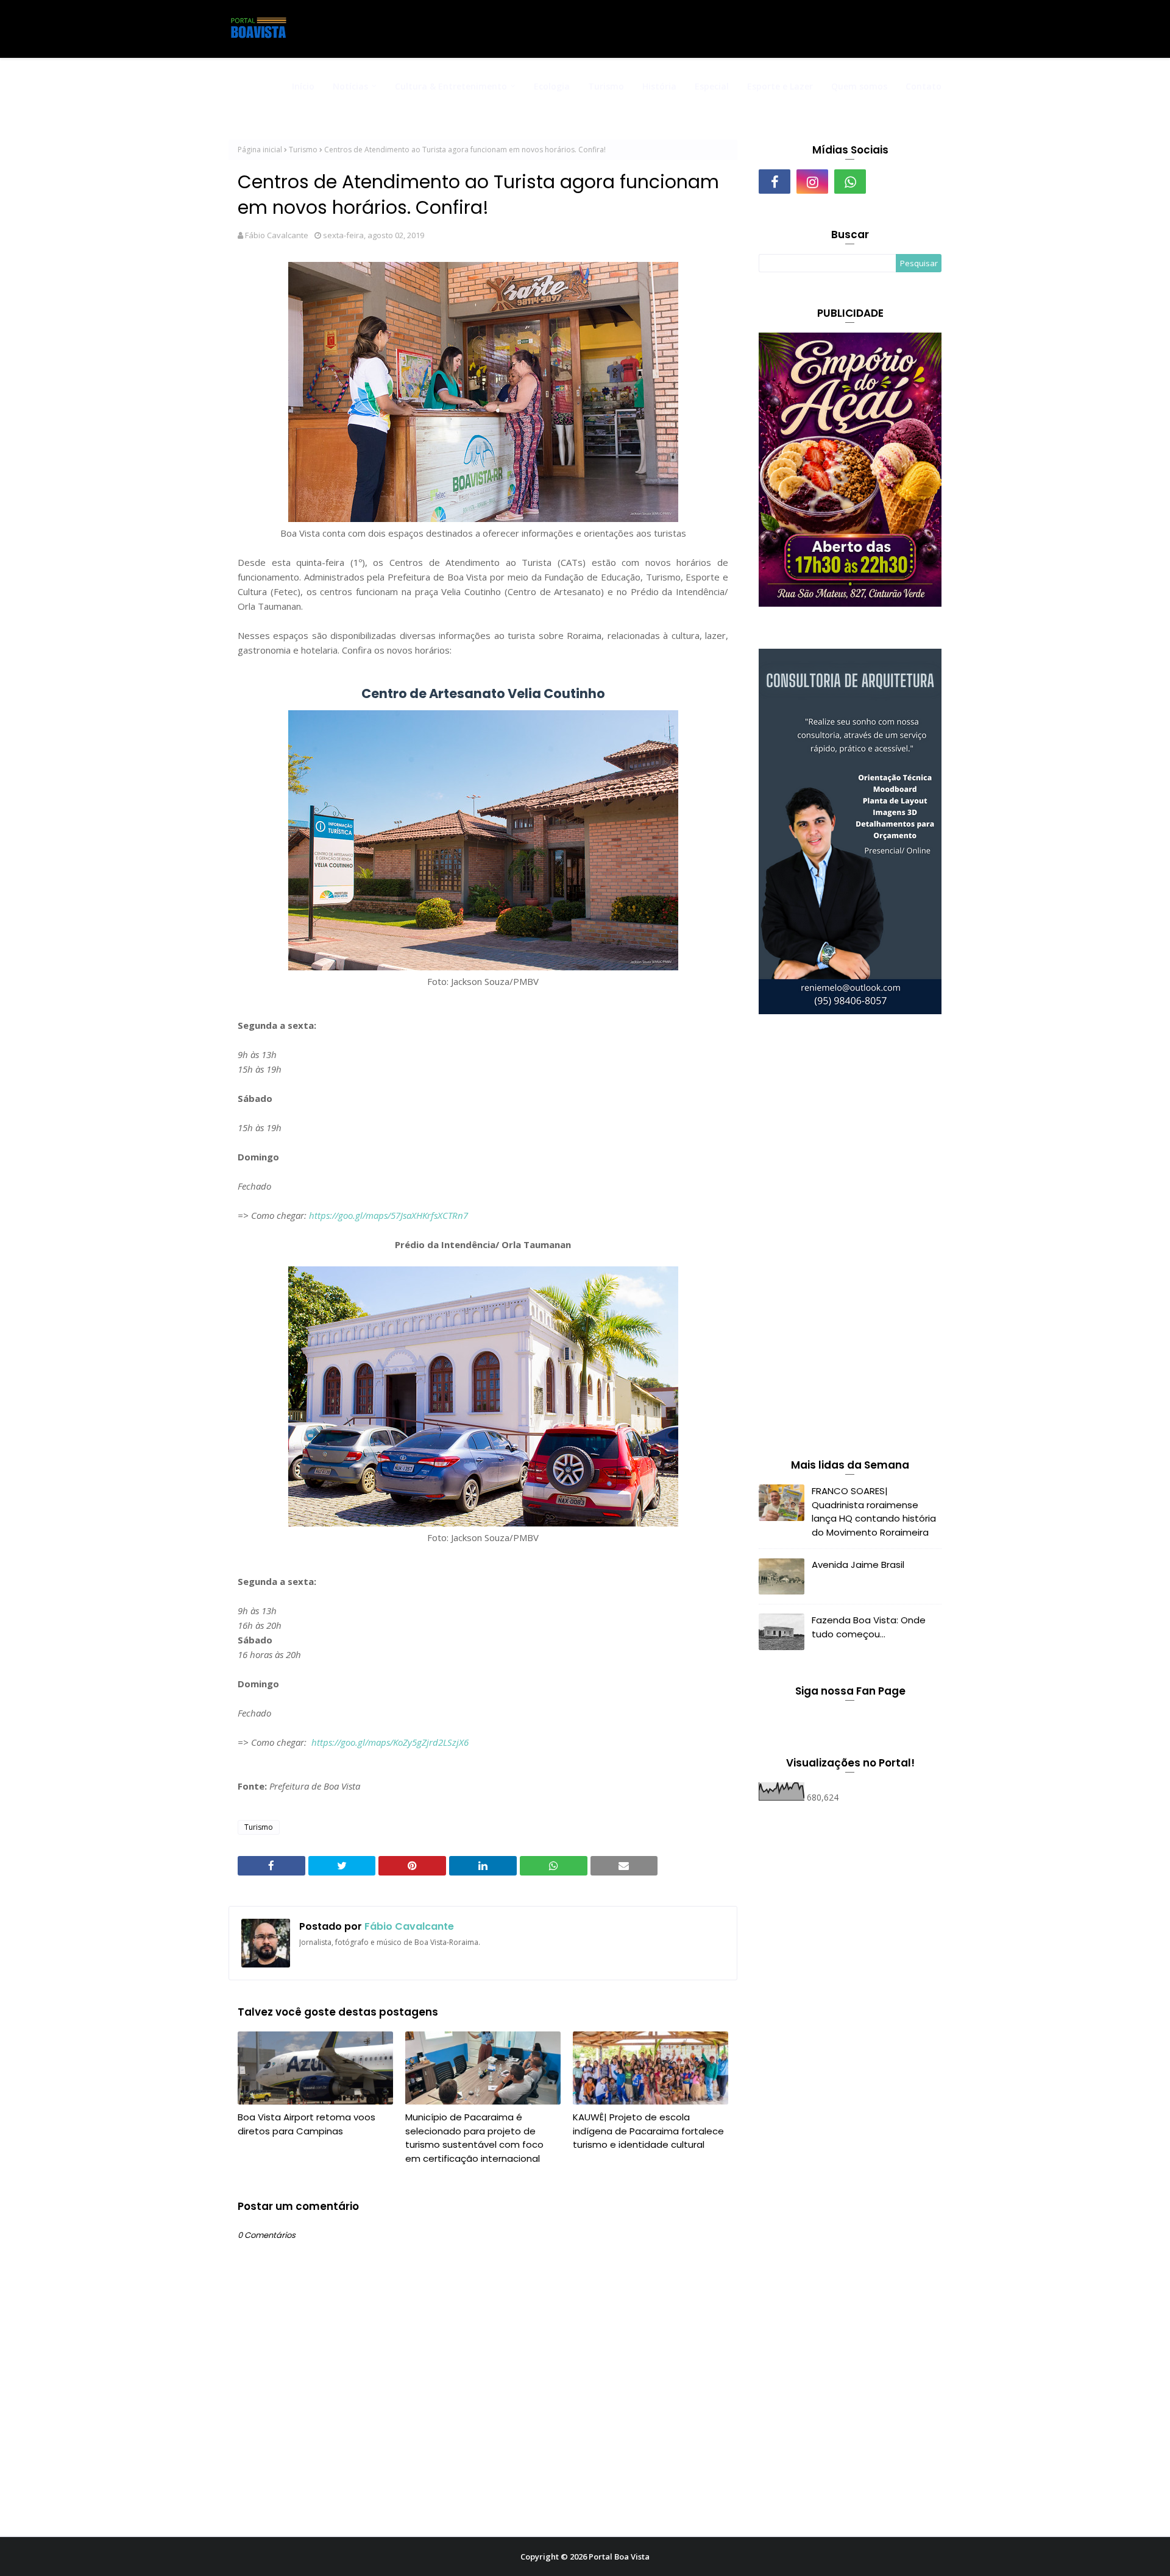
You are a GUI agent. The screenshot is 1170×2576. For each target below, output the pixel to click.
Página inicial (260, 150)
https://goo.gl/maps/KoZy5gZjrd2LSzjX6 (390, 1742)
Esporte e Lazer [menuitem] (780, 86)
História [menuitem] (659, 86)
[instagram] (812, 182)
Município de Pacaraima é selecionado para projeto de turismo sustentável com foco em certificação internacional (474, 2138)
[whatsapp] (850, 182)
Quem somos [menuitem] (859, 86)
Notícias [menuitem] (350, 86)
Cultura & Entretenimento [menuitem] (451, 86)
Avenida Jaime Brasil (858, 1565)
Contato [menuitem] (924, 86)
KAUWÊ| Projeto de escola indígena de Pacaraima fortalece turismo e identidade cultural (648, 2131)
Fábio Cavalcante (277, 235)
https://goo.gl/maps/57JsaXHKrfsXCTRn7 (388, 1215)
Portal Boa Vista (619, 2557)
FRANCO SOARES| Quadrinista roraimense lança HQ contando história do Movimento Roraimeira (874, 1512)
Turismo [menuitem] (606, 86)
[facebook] (775, 182)
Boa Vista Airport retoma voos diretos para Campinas (307, 2124)
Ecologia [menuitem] (552, 86)
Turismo (303, 150)
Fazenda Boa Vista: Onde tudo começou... (869, 1627)
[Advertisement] (850, 1239)
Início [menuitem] (303, 86)
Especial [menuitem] (712, 86)
